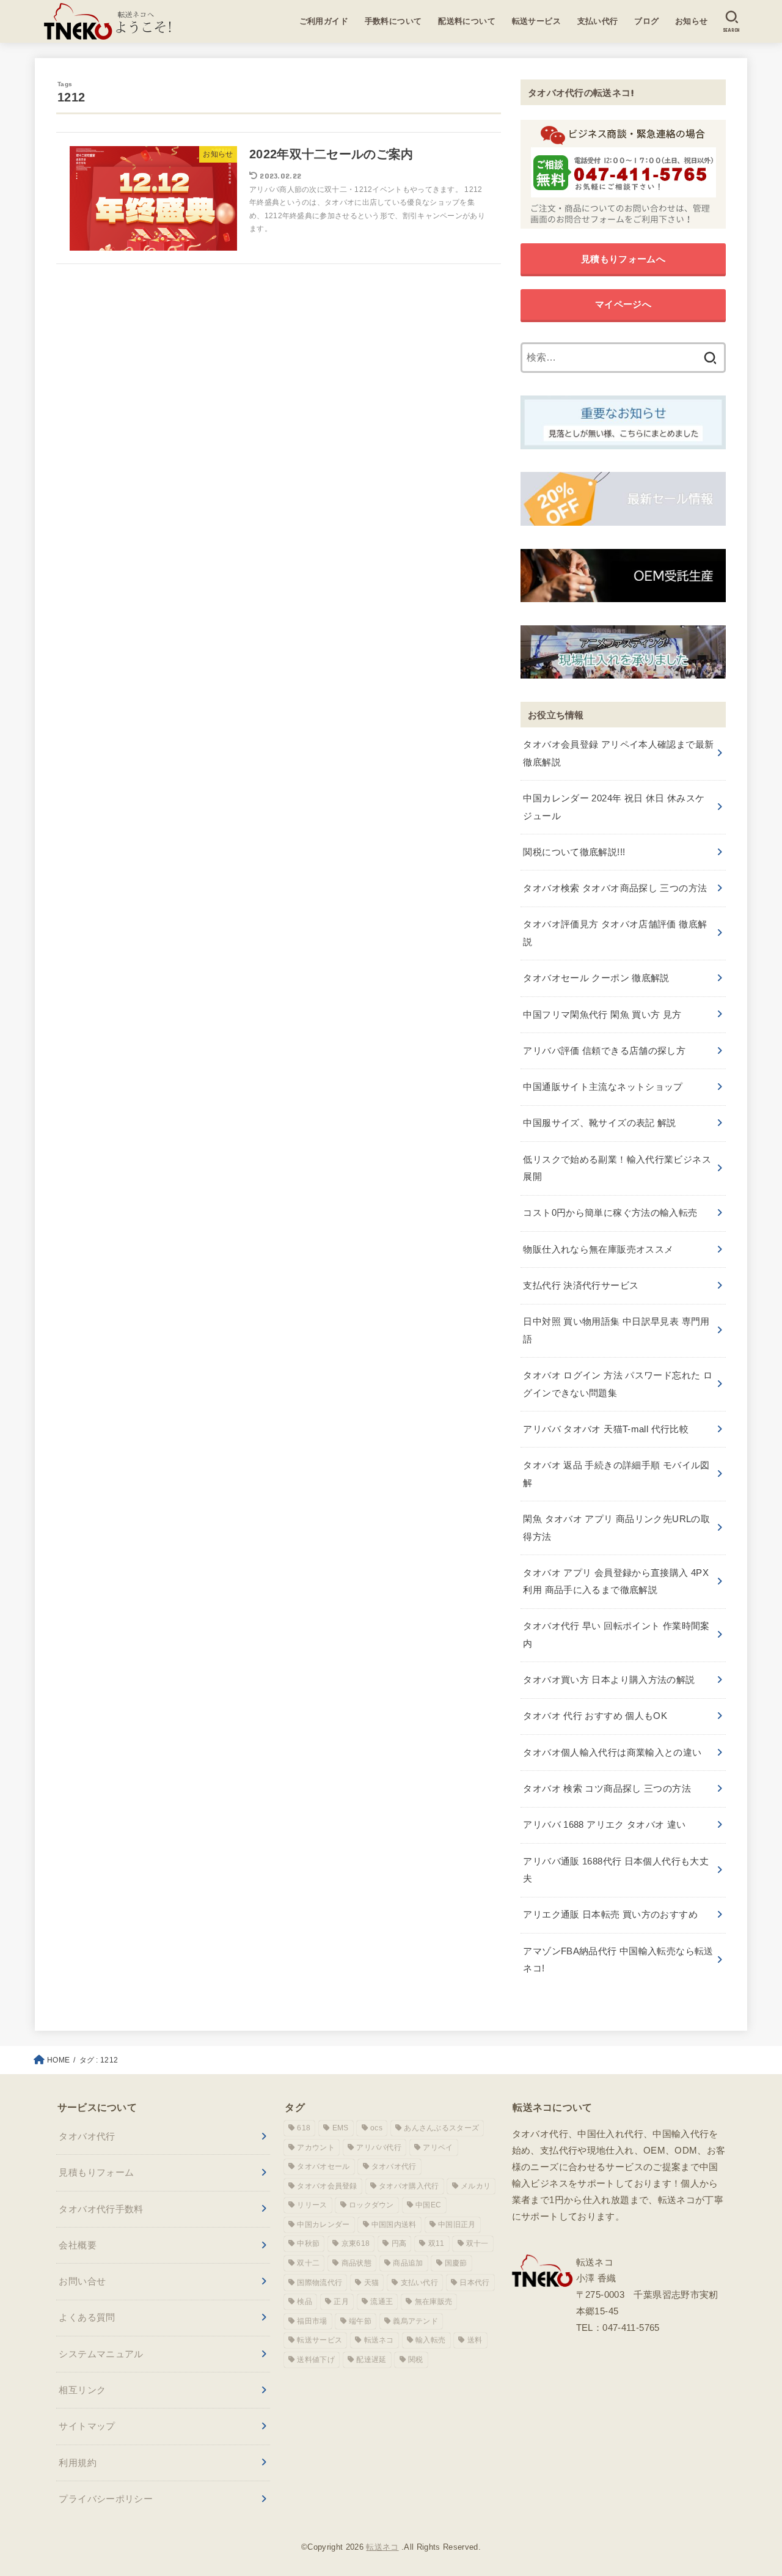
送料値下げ (316, 2360)
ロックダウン (371, 2205)
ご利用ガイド (324, 21)
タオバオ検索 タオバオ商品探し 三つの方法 (615, 888)
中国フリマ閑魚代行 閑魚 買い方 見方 (602, 1014)
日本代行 (474, 2283)
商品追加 (408, 2263)
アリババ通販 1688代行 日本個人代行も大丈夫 (616, 1870)
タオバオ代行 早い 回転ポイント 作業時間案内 (616, 1634)
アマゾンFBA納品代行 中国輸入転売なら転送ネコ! (618, 1960)
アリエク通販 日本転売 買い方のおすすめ (610, 1914)
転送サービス (537, 21)
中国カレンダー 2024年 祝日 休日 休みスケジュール (614, 807)
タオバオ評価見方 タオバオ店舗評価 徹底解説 (615, 933)
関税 (416, 2360)
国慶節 (456, 2263)
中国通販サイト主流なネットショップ (603, 1087)
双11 (437, 2243)
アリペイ (438, 2147)
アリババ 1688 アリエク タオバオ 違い (604, 1824)
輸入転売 (430, 2340)
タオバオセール (323, 2166)
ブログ (646, 21)
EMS (341, 2128)
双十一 (477, 2243)
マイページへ (623, 304)
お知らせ (692, 21)
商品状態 (356, 2263)
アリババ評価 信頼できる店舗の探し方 (604, 1051)
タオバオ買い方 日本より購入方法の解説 (609, 1680)
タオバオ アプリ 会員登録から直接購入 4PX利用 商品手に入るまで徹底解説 (616, 1581)
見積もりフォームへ (623, 259)
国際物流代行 (320, 2283)
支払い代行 (598, 21)
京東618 (356, 2243)
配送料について (467, 21)
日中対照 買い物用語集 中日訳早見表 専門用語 (616, 1330)
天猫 (372, 2283)
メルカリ (476, 2186)
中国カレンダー (323, 2225)
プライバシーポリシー (106, 2499)
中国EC (428, 2205)
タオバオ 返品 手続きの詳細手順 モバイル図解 (616, 1474)
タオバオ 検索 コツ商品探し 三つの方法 (607, 1788)
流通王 (382, 2302)
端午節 (360, 2321)
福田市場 (312, 2321)
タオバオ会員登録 (327, 2186)
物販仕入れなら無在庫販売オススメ (598, 1249)
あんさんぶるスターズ (441, 2128)
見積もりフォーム (96, 2172)
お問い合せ (82, 2281)
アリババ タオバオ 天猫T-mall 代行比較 (606, 1429)
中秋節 (308, 2243)
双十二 (308, 2263)
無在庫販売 (434, 2302)
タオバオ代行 (87, 2136)
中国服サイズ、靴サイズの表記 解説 (599, 1123)
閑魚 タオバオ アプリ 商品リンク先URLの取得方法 (616, 1527)
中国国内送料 (394, 2225)
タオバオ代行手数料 (101, 2209)
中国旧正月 (457, 2225)
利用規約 (78, 2463)
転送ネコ (379, 2340)
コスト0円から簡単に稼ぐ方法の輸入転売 (610, 1213)
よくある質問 (87, 2317)
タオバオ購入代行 (409, 2186)
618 (304, 2128)
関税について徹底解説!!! (574, 852)
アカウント (316, 2147)
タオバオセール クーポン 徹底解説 (596, 978)
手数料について (393, 21)
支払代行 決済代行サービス (581, 1285)
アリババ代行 (379, 2147)
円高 (399, 2243)
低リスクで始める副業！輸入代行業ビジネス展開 (617, 1168)
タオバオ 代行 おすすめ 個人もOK (595, 1716)
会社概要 (78, 2245)
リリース (312, 2205)
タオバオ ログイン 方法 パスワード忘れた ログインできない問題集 (618, 1384)
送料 (475, 2340)
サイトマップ (87, 2426)
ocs (376, 2128)
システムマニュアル (101, 2354)
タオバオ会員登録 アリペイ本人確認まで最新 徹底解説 (618, 753)
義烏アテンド (415, 2321)
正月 (341, 2302)
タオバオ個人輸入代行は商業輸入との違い (612, 1752)
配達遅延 (371, 2360)
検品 (305, 2302)
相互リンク (82, 2390)
